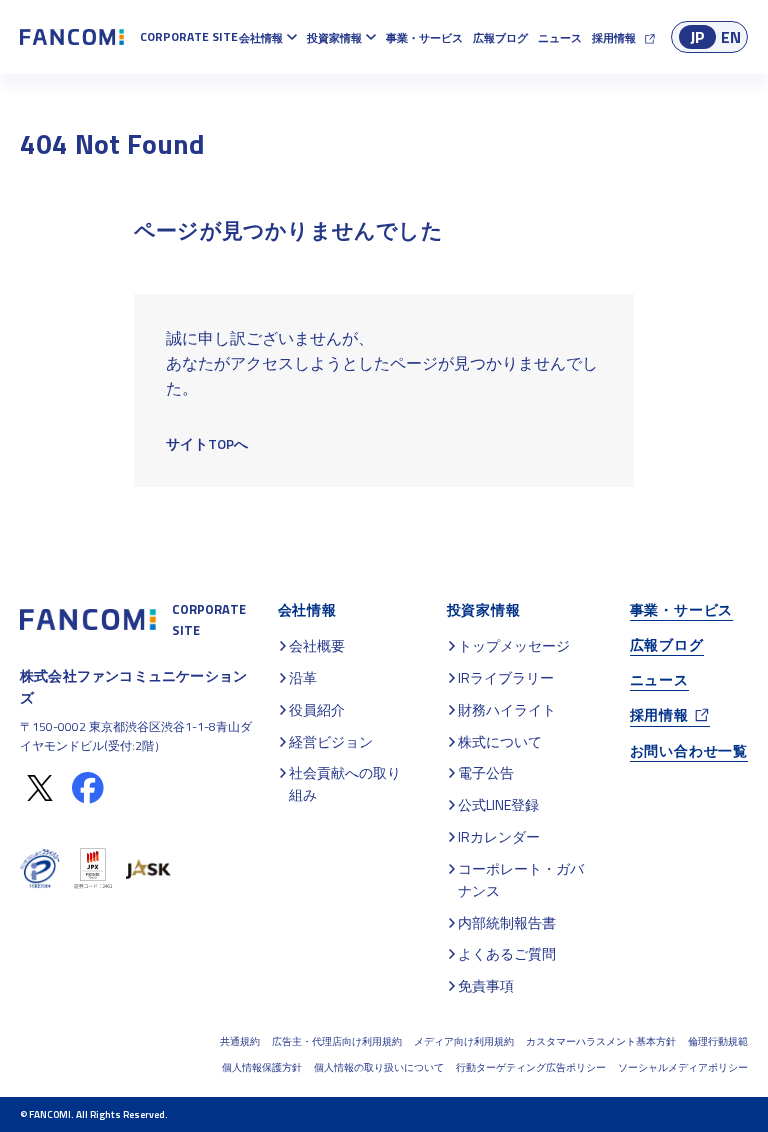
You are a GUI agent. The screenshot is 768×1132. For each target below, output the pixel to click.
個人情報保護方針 (262, 1067)
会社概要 (317, 645)
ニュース (560, 38)
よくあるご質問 (507, 953)
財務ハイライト (507, 709)
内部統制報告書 (507, 922)
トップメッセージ (514, 645)
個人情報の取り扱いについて (379, 1067)
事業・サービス (424, 38)
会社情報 (261, 38)
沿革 (303, 677)
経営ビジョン (331, 741)
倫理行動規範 (718, 1041)
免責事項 (486, 985)
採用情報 (614, 38)
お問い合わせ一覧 (689, 750)
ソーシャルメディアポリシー (683, 1067)
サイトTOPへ (207, 443)
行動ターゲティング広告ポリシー (531, 1067)
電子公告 (486, 772)
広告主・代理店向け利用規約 (337, 1041)
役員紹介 (317, 709)
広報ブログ (500, 38)
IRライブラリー (506, 677)
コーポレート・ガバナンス (521, 879)
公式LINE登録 (498, 804)
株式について (500, 741)
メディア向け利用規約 (464, 1041)
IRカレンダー (499, 836)
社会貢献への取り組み (345, 783)
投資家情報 (334, 38)
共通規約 (240, 1041)
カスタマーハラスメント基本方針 (601, 1041)
